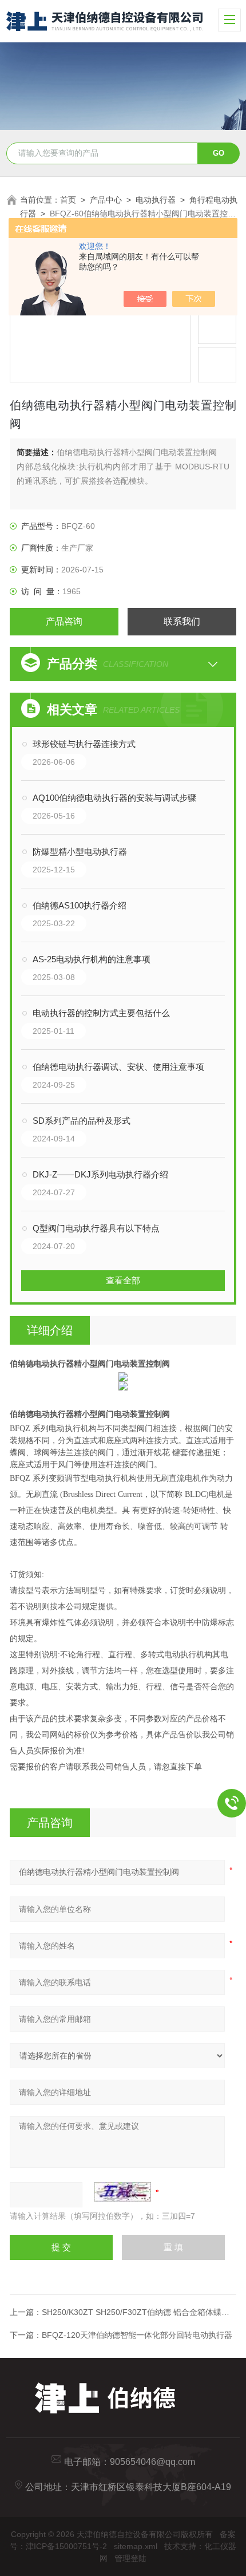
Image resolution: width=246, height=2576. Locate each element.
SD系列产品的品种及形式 (82, 1121)
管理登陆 (130, 2558)
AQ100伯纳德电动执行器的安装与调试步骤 (114, 798)
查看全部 (123, 1280)
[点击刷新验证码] (122, 2192)
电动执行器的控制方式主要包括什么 (101, 1013)
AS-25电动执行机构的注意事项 (92, 959)
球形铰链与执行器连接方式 (84, 744)
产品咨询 (64, 621)
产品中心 (106, 200)
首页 (68, 200)
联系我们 (182, 621)
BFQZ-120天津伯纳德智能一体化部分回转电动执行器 (137, 2335)
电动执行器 (156, 200)
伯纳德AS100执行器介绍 (80, 905)
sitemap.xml (136, 2546)
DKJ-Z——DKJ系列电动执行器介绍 (100, 1174)
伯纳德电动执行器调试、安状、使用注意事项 (118, 1067)
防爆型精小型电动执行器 (80, 852)
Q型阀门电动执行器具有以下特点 (96, 1228)
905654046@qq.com (152, 2462)
